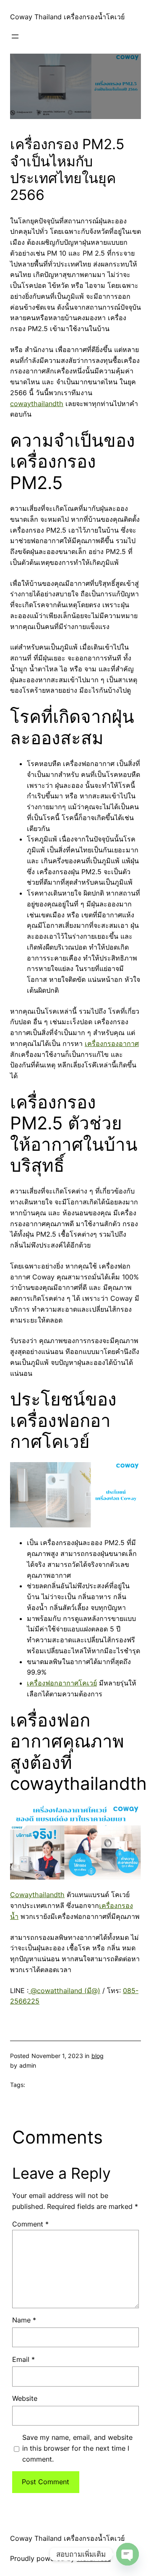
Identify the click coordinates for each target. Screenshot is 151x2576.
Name (24, 2320)
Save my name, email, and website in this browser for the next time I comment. (77, 2448)
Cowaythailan (32, 1895)
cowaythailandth (37, 404)
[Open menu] (15, 36)
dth (59, 1895)
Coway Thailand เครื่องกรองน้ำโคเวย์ (67, 17)
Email (23, 2359)
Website (25, 2398)
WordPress (94, 2558)
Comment (30, 2224)
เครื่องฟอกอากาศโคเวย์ (62, 1683)
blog (98, 2056)
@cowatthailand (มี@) (64, 1991)
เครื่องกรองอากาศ (112, 1043)
